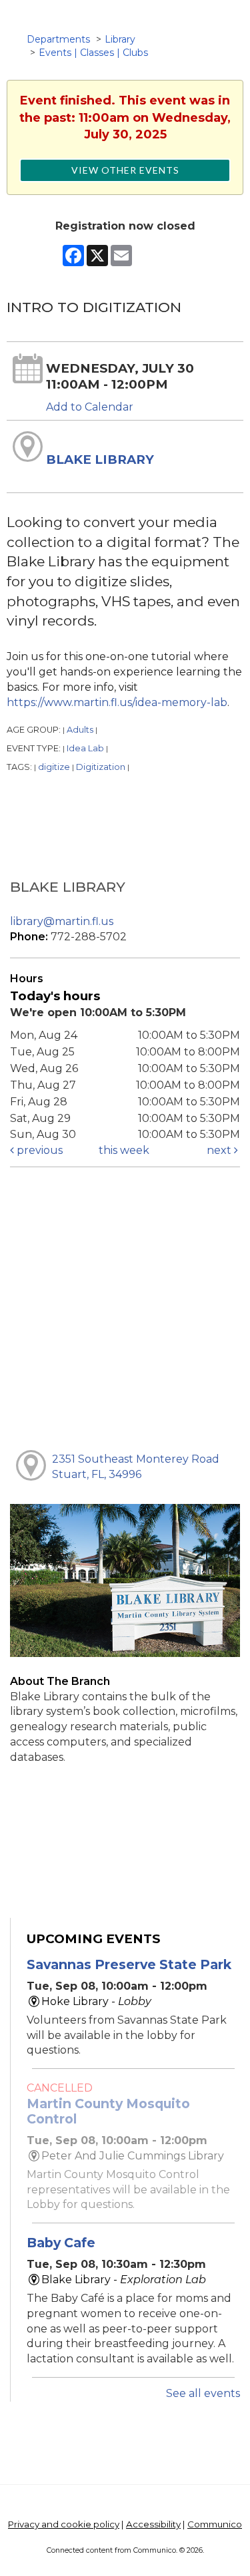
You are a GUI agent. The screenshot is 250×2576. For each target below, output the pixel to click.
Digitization (101, 767)
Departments (58, 39)
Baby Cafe (61, 2243)
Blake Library (100, 460)
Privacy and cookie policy (64, 2524)
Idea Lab (85, 748)
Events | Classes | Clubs (93, 53)
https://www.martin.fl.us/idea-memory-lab (117, 702)
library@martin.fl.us (62, 921)
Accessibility (153, 2524)
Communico (215, 2524)
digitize (54, 767)
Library (120, 39)
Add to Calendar (90, 407)
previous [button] (38, 1150)
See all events (203, 2393)
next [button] (220, 1150)
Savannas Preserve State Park (129, 1964)
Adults (80, 730)
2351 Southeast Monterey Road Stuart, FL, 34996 (136, 1467)
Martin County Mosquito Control (108, 2111)
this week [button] (124, 1150)
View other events (125, 170)
